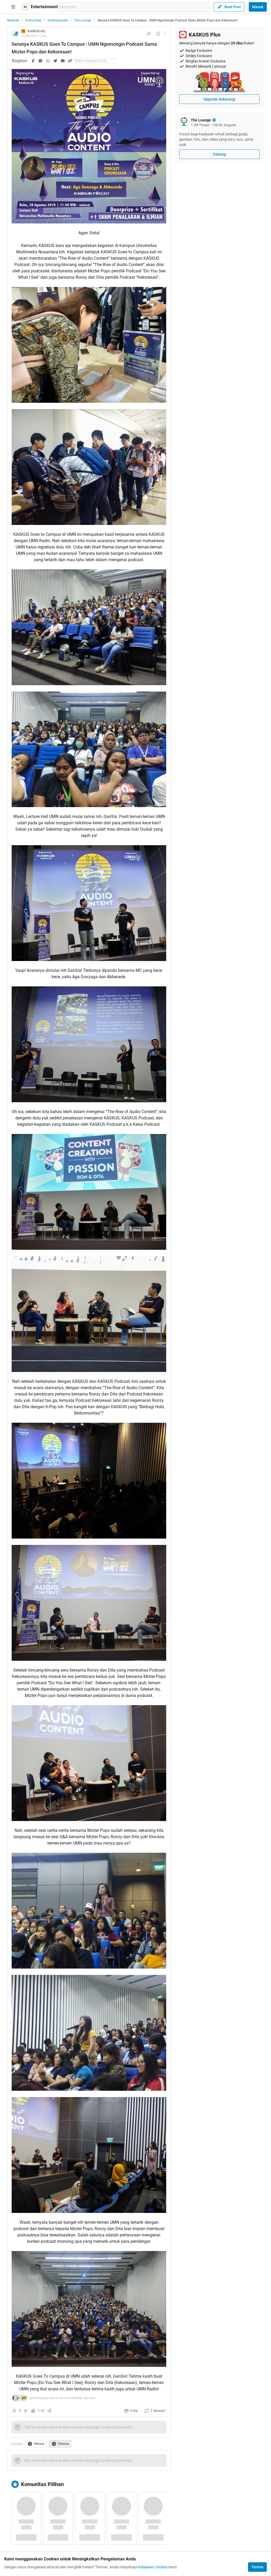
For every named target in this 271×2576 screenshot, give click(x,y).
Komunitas (33, 20)
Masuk (258, 7)
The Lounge (83, 20)
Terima (257, 2567)
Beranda (13, 20)
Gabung (219, 154)
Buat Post (233, 7)
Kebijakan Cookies (153, 2567)
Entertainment (58, 20)
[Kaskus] (25, 7)
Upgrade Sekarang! (220, 99)
